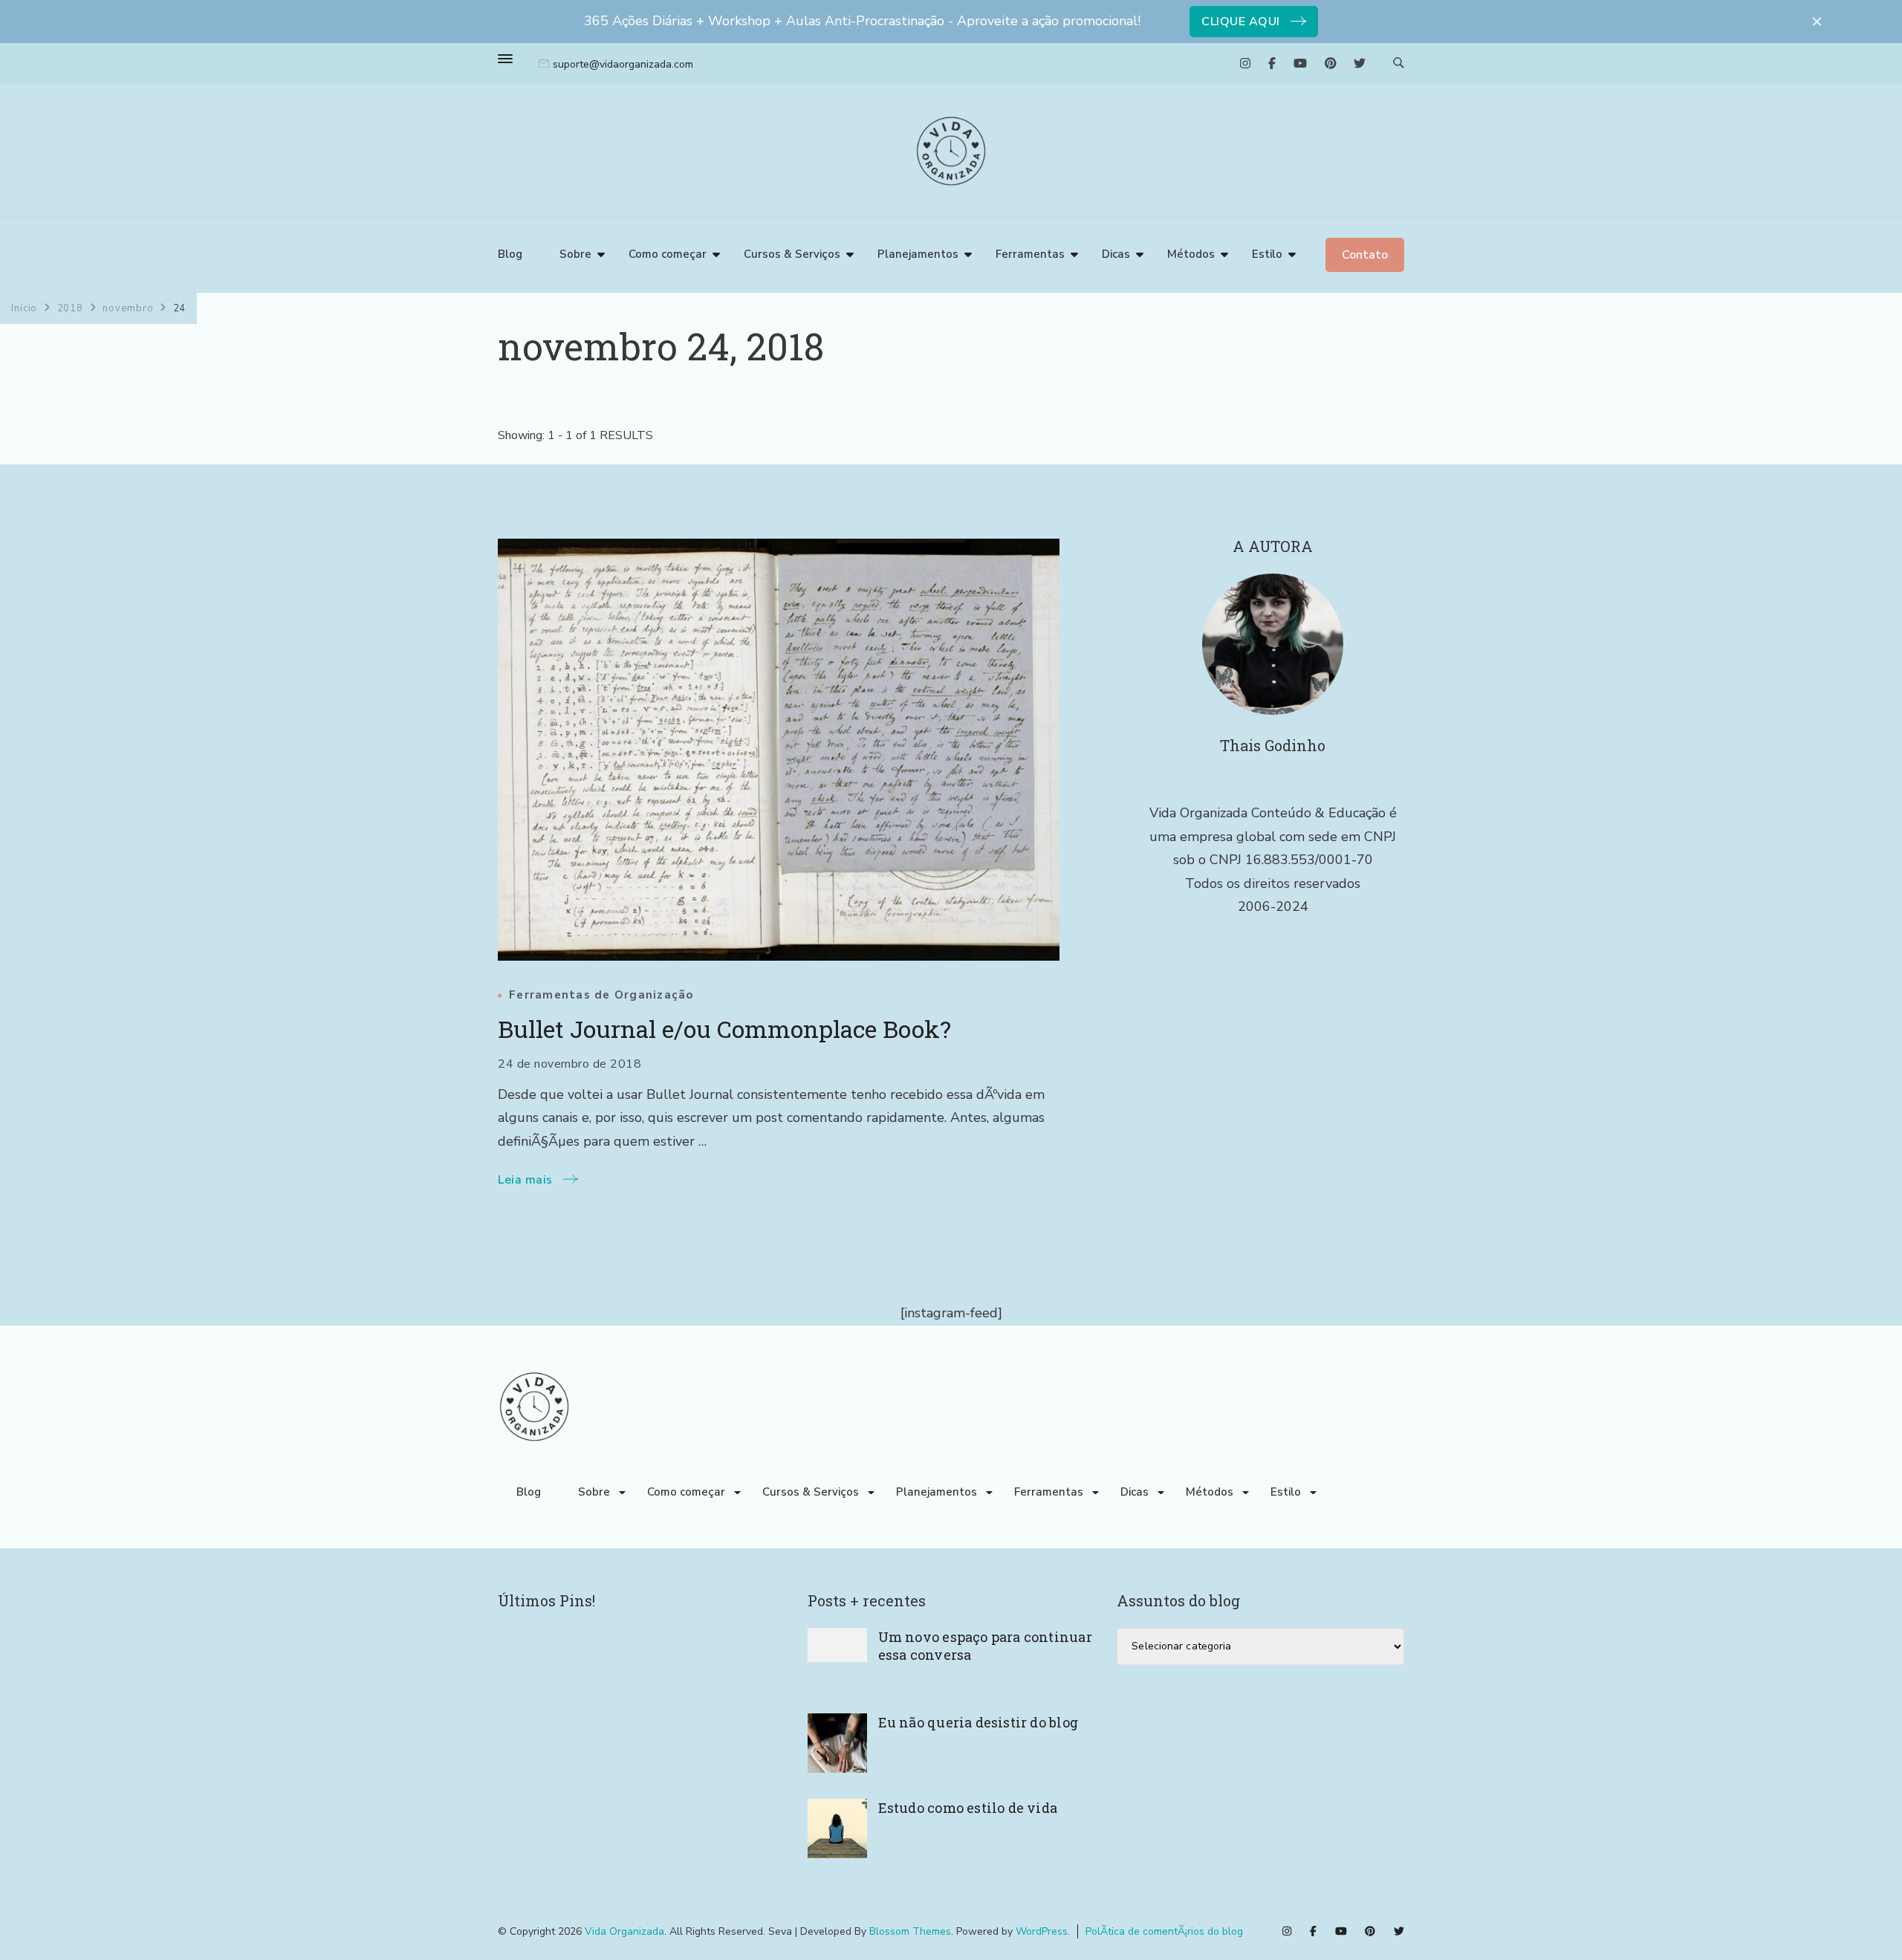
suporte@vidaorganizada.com (623, 64)
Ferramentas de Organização (601, 995)
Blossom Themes (910, 1931)
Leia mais (525, 1180)
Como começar (668, 254)
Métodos (1191, 254)
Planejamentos (918, 254)
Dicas (1116, 254)
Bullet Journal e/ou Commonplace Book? (724, 1029)
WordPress (1042, 1931)
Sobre (575, 254)
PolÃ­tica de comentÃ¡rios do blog (1164, 1931)
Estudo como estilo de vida (968, 1808)
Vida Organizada (624, 1931)
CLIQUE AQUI (1241, 22)
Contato (1365, 255)
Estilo (1267, 254)
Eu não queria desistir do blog (978, 1722)
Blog (510, 254)
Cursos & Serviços (792, 254)
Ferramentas (1030, 254)
